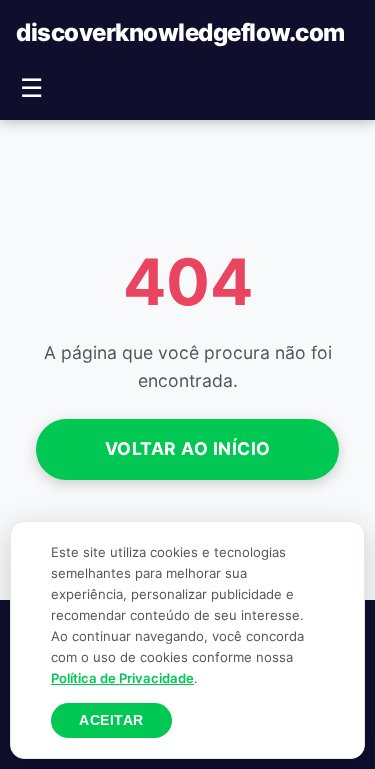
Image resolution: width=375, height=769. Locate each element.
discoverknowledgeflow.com (180, 32)
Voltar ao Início (188, 448)
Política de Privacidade (122, 678)
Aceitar (111, 720)
